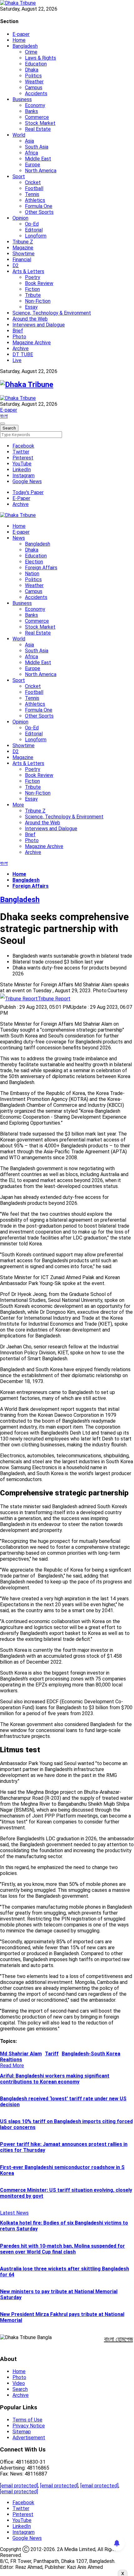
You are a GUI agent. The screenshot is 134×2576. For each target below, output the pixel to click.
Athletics (35, 200)
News (19, 538)
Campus (34, 88)
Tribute (33, 295)
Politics (33, 76)
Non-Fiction (38, 301)
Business (22, 99)
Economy (35, 105)
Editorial (34, 230)
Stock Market (40, 123)
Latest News (14, 2213)
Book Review (39, 283)
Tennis (32, 194)
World (19, 135)
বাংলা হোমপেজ (119, 2339)
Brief (18, 331)
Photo (19, 337)
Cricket (33, 182)
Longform (36, 236)
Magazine (23, 248)
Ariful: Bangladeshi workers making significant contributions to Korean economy (55, 2079)
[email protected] (19, 2486)
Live (17, 360)
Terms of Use (27, 2420)
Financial (22, 260)
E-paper (21, 34)
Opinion (20, 218)
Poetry (33, 277)
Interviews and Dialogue (39, 325)
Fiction (32, 289)
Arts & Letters (28, 271)
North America (41, 171)
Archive (21, 348)
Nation (32, 574)
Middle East (38, 159)
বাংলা (4, 416)
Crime (31, 52)
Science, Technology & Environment (52, 313)
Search (20, 2389)
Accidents (36, 93)
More (18, 805)
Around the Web (30, 319)
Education (36, 64)
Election (34, 562)
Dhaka (32, 70)
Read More (12, 2066)
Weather (34, 82)
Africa (31, 153)
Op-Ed (32, 224)
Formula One (39, 206)
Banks (31, 111)
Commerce (37, 117)
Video (19, 2383)
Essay (31, 307)
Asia (29, 141)
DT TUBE (23, 354)
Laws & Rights (41, 58)
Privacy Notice (29, 2426)
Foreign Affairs (41, 568)
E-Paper (21, 498)
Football (34, 188)
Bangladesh (25, 46)
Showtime (24, 254)
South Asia (37, 147)
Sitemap (22, 2432)
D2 (16, 265)
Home (19, 40)
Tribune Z (23, 242)
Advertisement (29, 2438)
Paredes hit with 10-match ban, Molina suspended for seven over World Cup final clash (62, 2249)
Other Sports (39, 212)
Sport (19, 177)
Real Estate (38, 129)
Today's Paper (28, 492)
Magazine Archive (32, 343)
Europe (33, 165)
